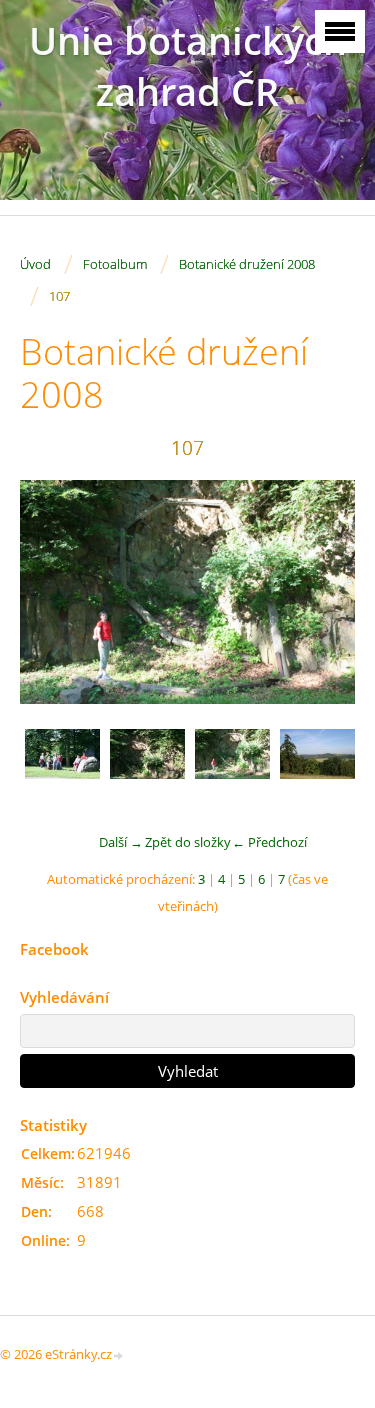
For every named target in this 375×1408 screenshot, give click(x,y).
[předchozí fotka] (52, 592)
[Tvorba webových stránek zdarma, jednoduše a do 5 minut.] (119, 1355)
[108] (317, 766)
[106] (147, 766)
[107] (232, 766)
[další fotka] (322, 592)
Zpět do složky (188, 842)
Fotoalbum (115, 264)
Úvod (35, 264)
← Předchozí (269, 842)
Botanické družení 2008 (247, 264)
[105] (62, 766)
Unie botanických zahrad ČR (188, 66)
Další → (121, 842)
